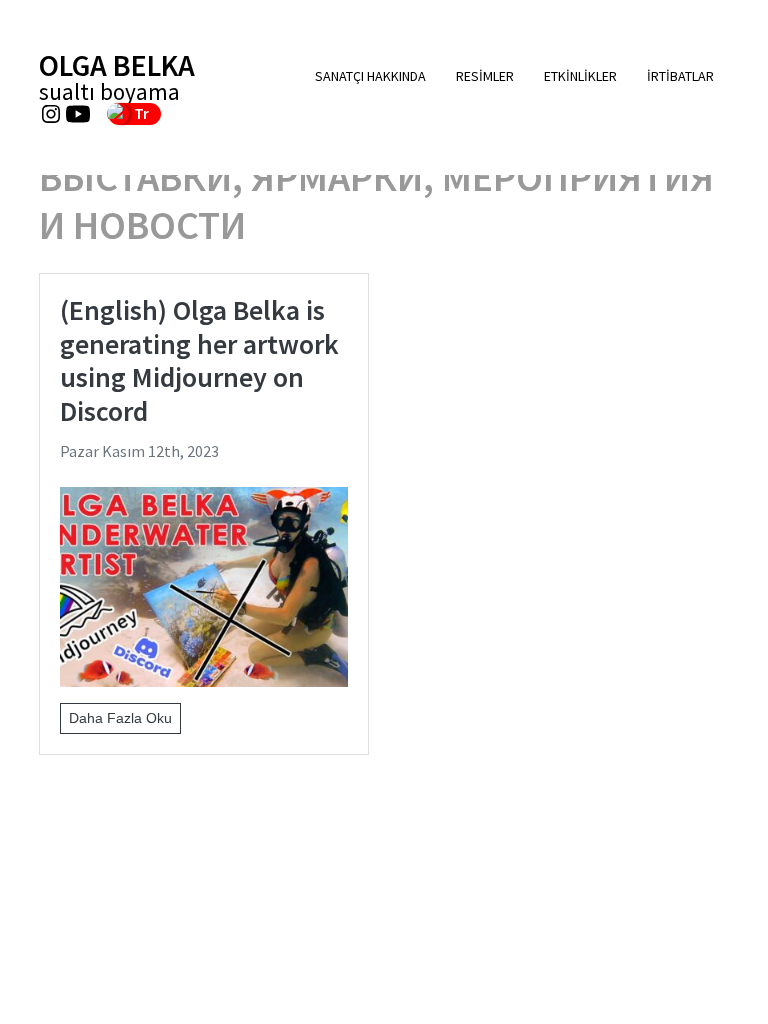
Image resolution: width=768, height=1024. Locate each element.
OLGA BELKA (117, 76)
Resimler (485, 76)
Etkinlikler (580, 76)
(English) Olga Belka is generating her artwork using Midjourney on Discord (199, 360)
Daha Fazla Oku (120, 718)
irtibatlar (680, 76)
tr (141, 113)
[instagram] (51, 114)
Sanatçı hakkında (370, 76)
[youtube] (78, 114)
